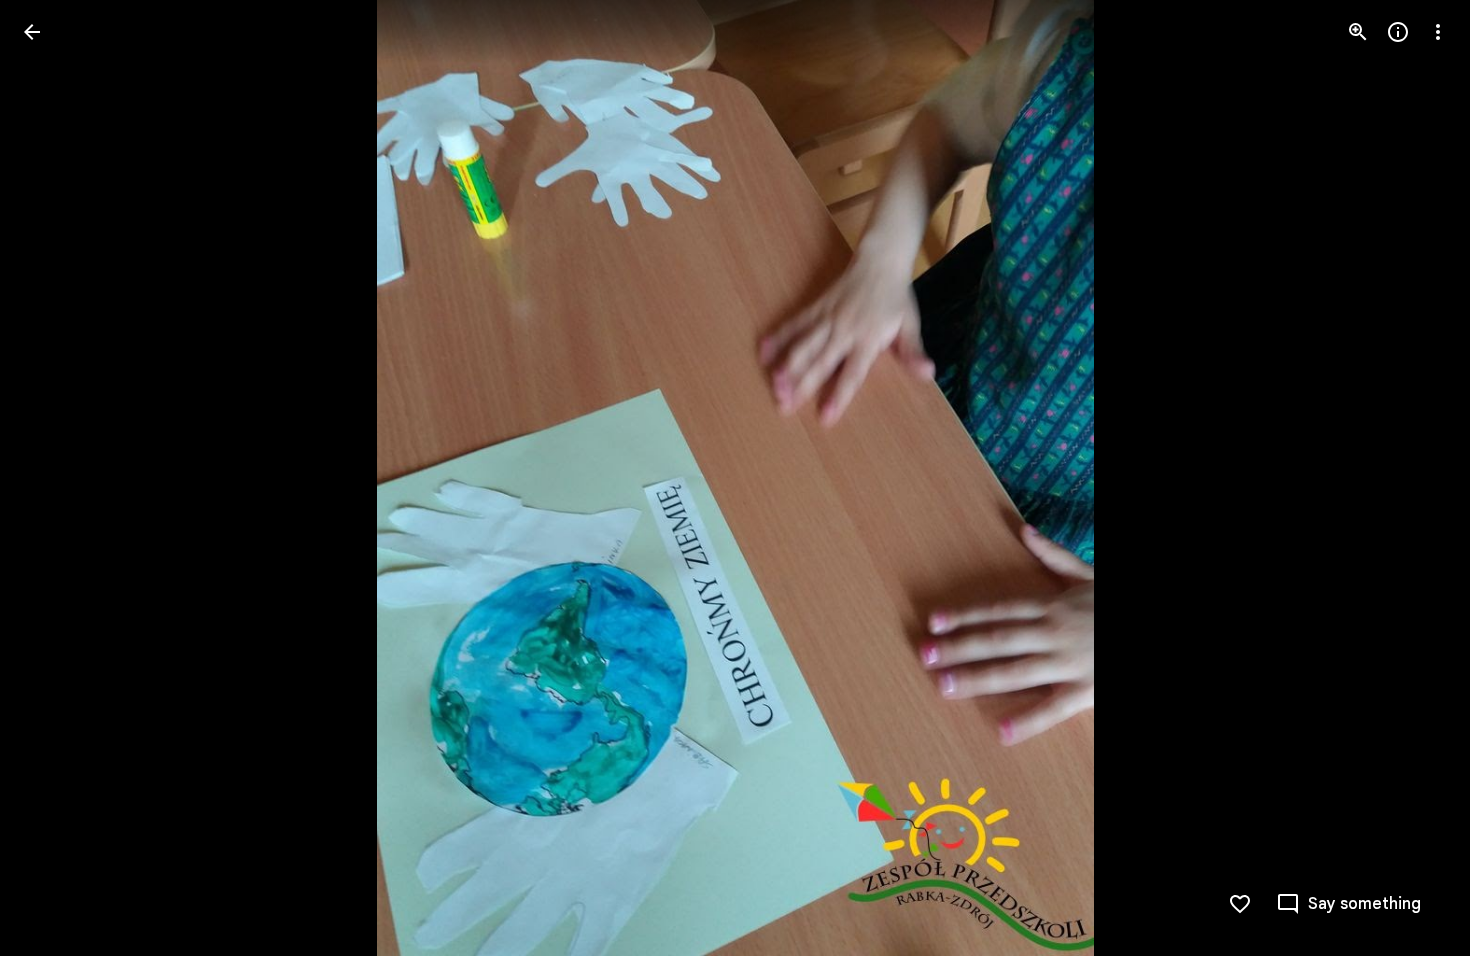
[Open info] (1398, 32)
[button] (56, 478)
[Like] (1240, 904)
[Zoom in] (1358, 32)
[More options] (1438, 32)
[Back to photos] (32, 32)
